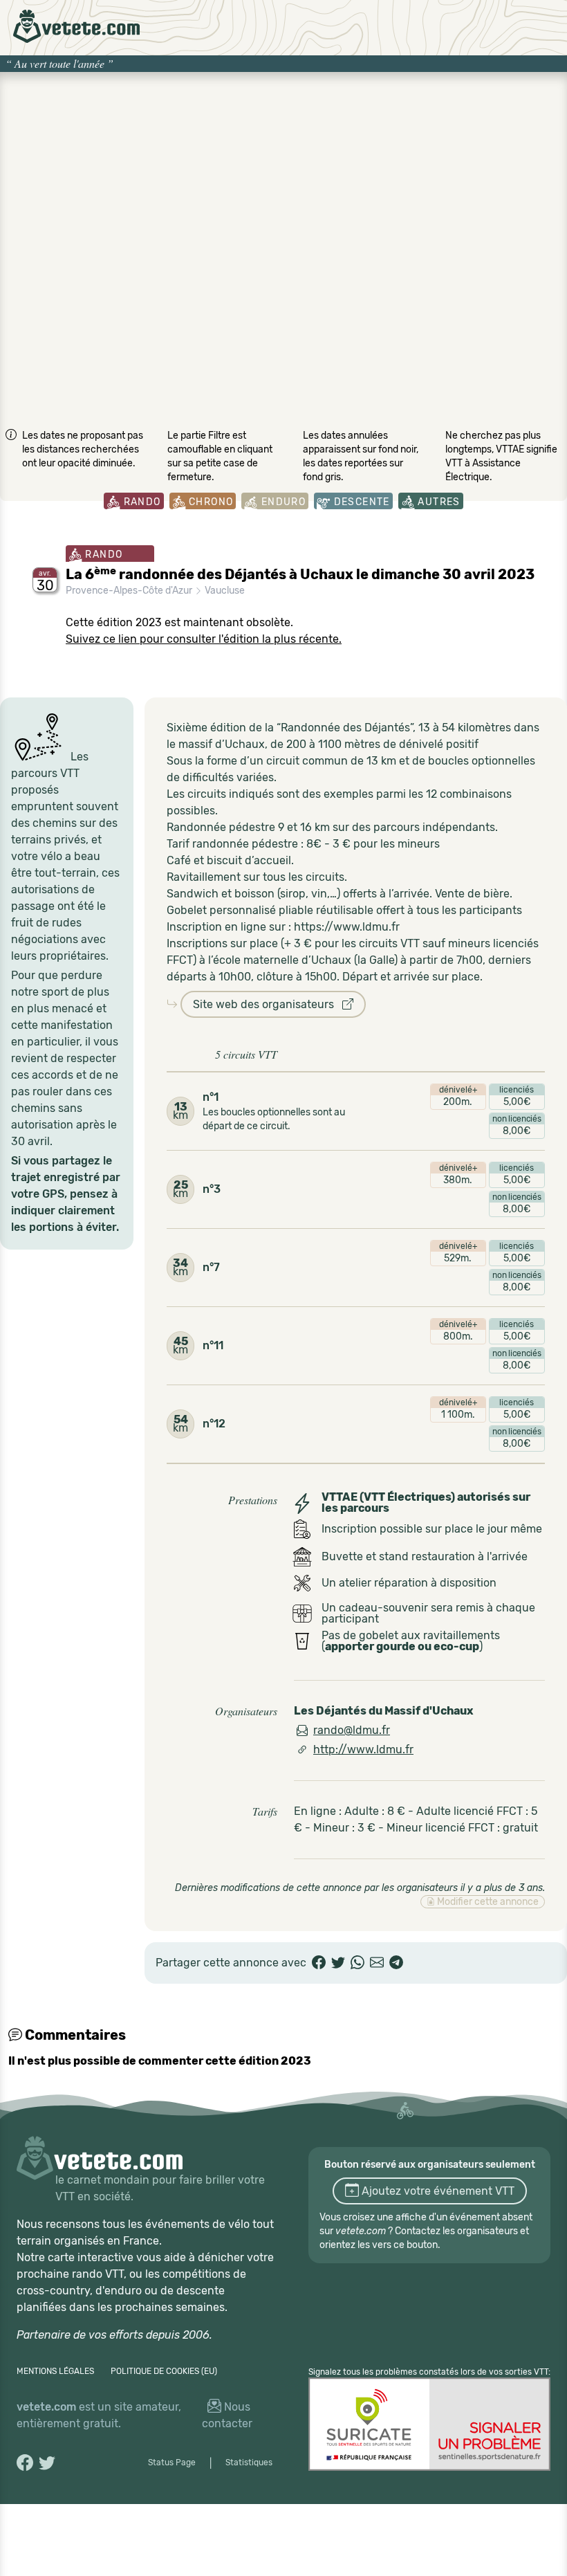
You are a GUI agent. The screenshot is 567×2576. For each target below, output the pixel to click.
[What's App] (357, 1963)
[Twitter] (338, 1963)
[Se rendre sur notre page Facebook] (25, 2463)
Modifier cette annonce (487, 1902)
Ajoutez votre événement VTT (437, 2191)
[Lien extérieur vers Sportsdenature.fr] (429, 2424)
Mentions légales (55, 2371)
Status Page (172, 2463)
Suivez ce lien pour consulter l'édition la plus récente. (204, 639)
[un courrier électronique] (377, 1963)
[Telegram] (396, 1963)
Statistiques (249, 2463)
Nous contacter (227, 2415)
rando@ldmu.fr (352, 1730)
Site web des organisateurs (268, 1004)
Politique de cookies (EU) (164, 2371)
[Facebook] (319, 1963)
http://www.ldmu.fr (363, 1750)
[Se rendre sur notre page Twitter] (47, 2463)
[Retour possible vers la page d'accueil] (76, 26)
